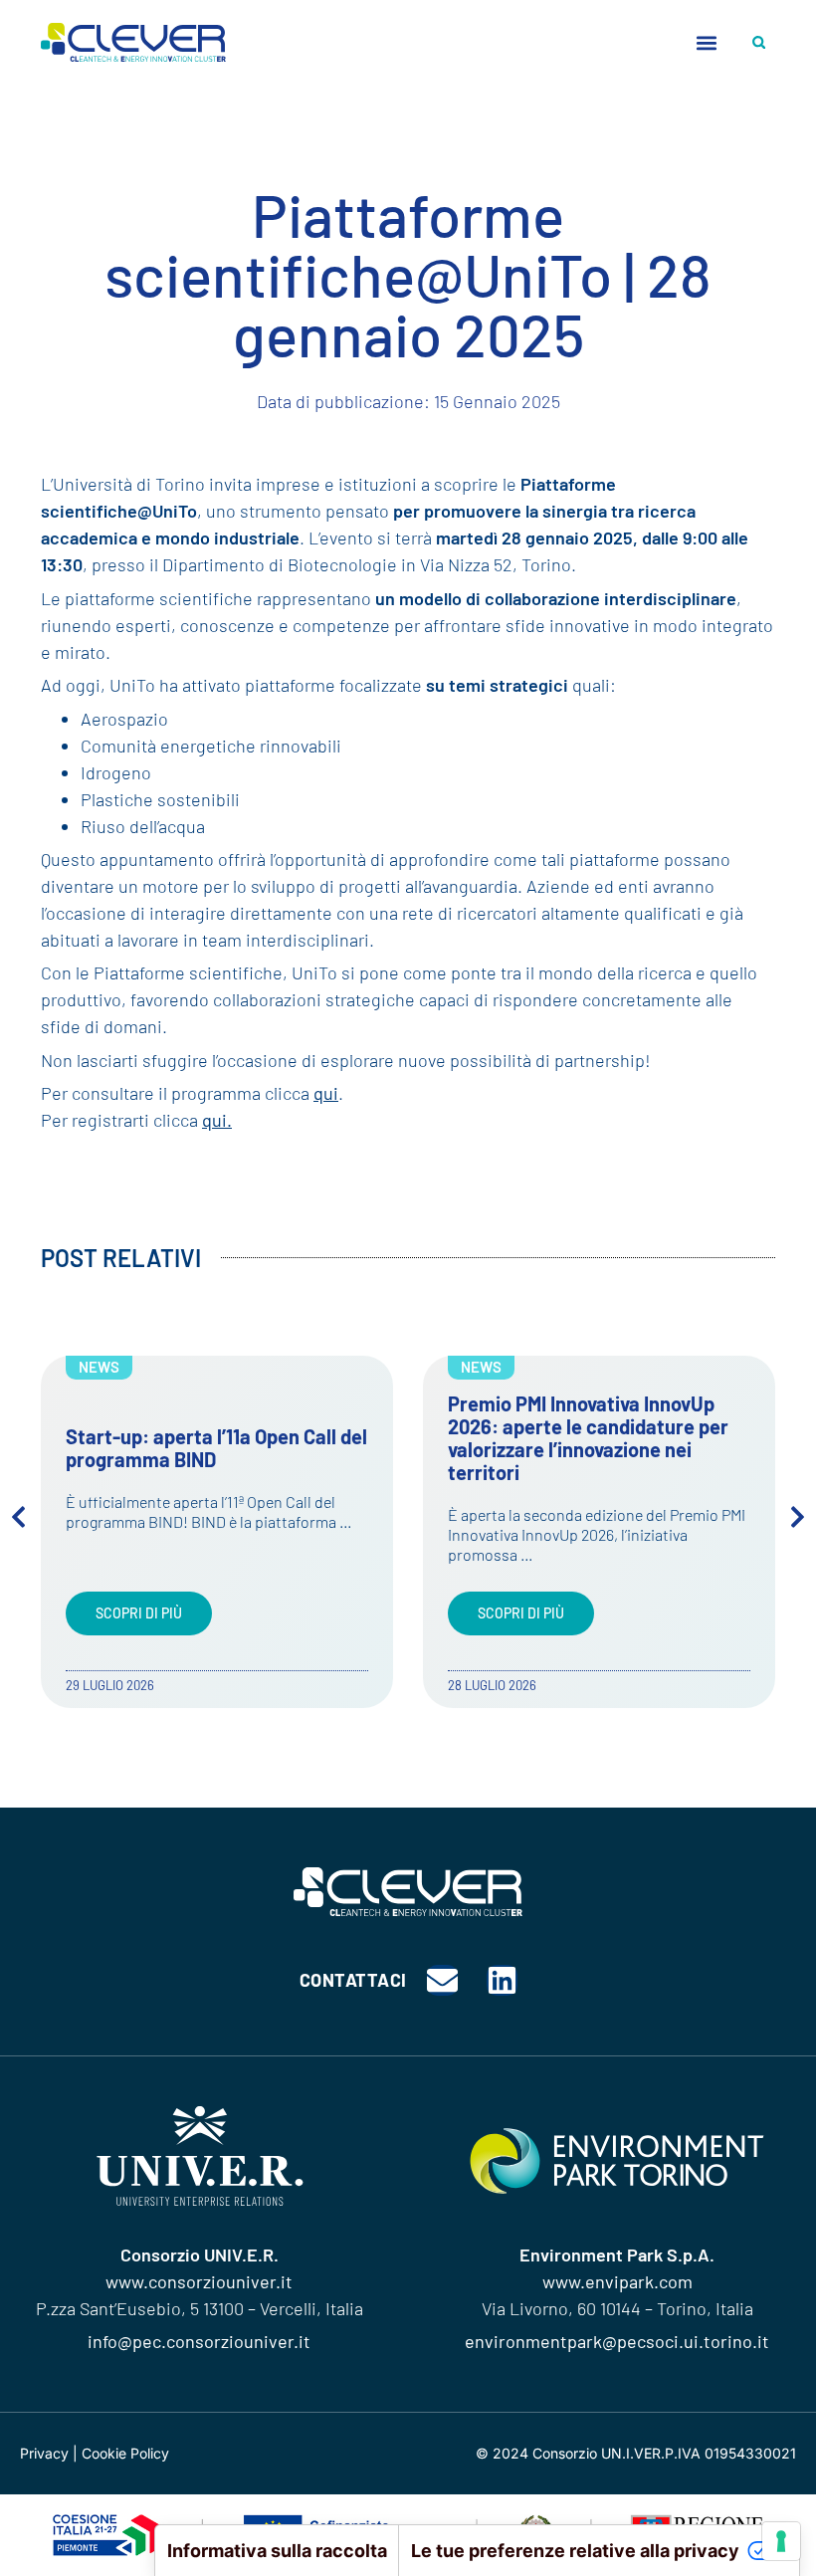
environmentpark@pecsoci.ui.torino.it (617, 2341)
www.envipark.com (617, 2281)
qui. (217, 1120)
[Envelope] (442, 1980)
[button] (706, 42)
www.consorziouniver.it (199, 2281)
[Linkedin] (502, 1980)
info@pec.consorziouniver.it (199, 2341)
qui (326, 1093)
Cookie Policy (125, 2453)
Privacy (44, 2453)
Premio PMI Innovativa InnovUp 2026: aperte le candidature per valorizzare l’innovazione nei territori (588, 1438)
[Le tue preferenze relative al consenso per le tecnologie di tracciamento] (781, 2541)
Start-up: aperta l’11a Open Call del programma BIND (216, 1448)
